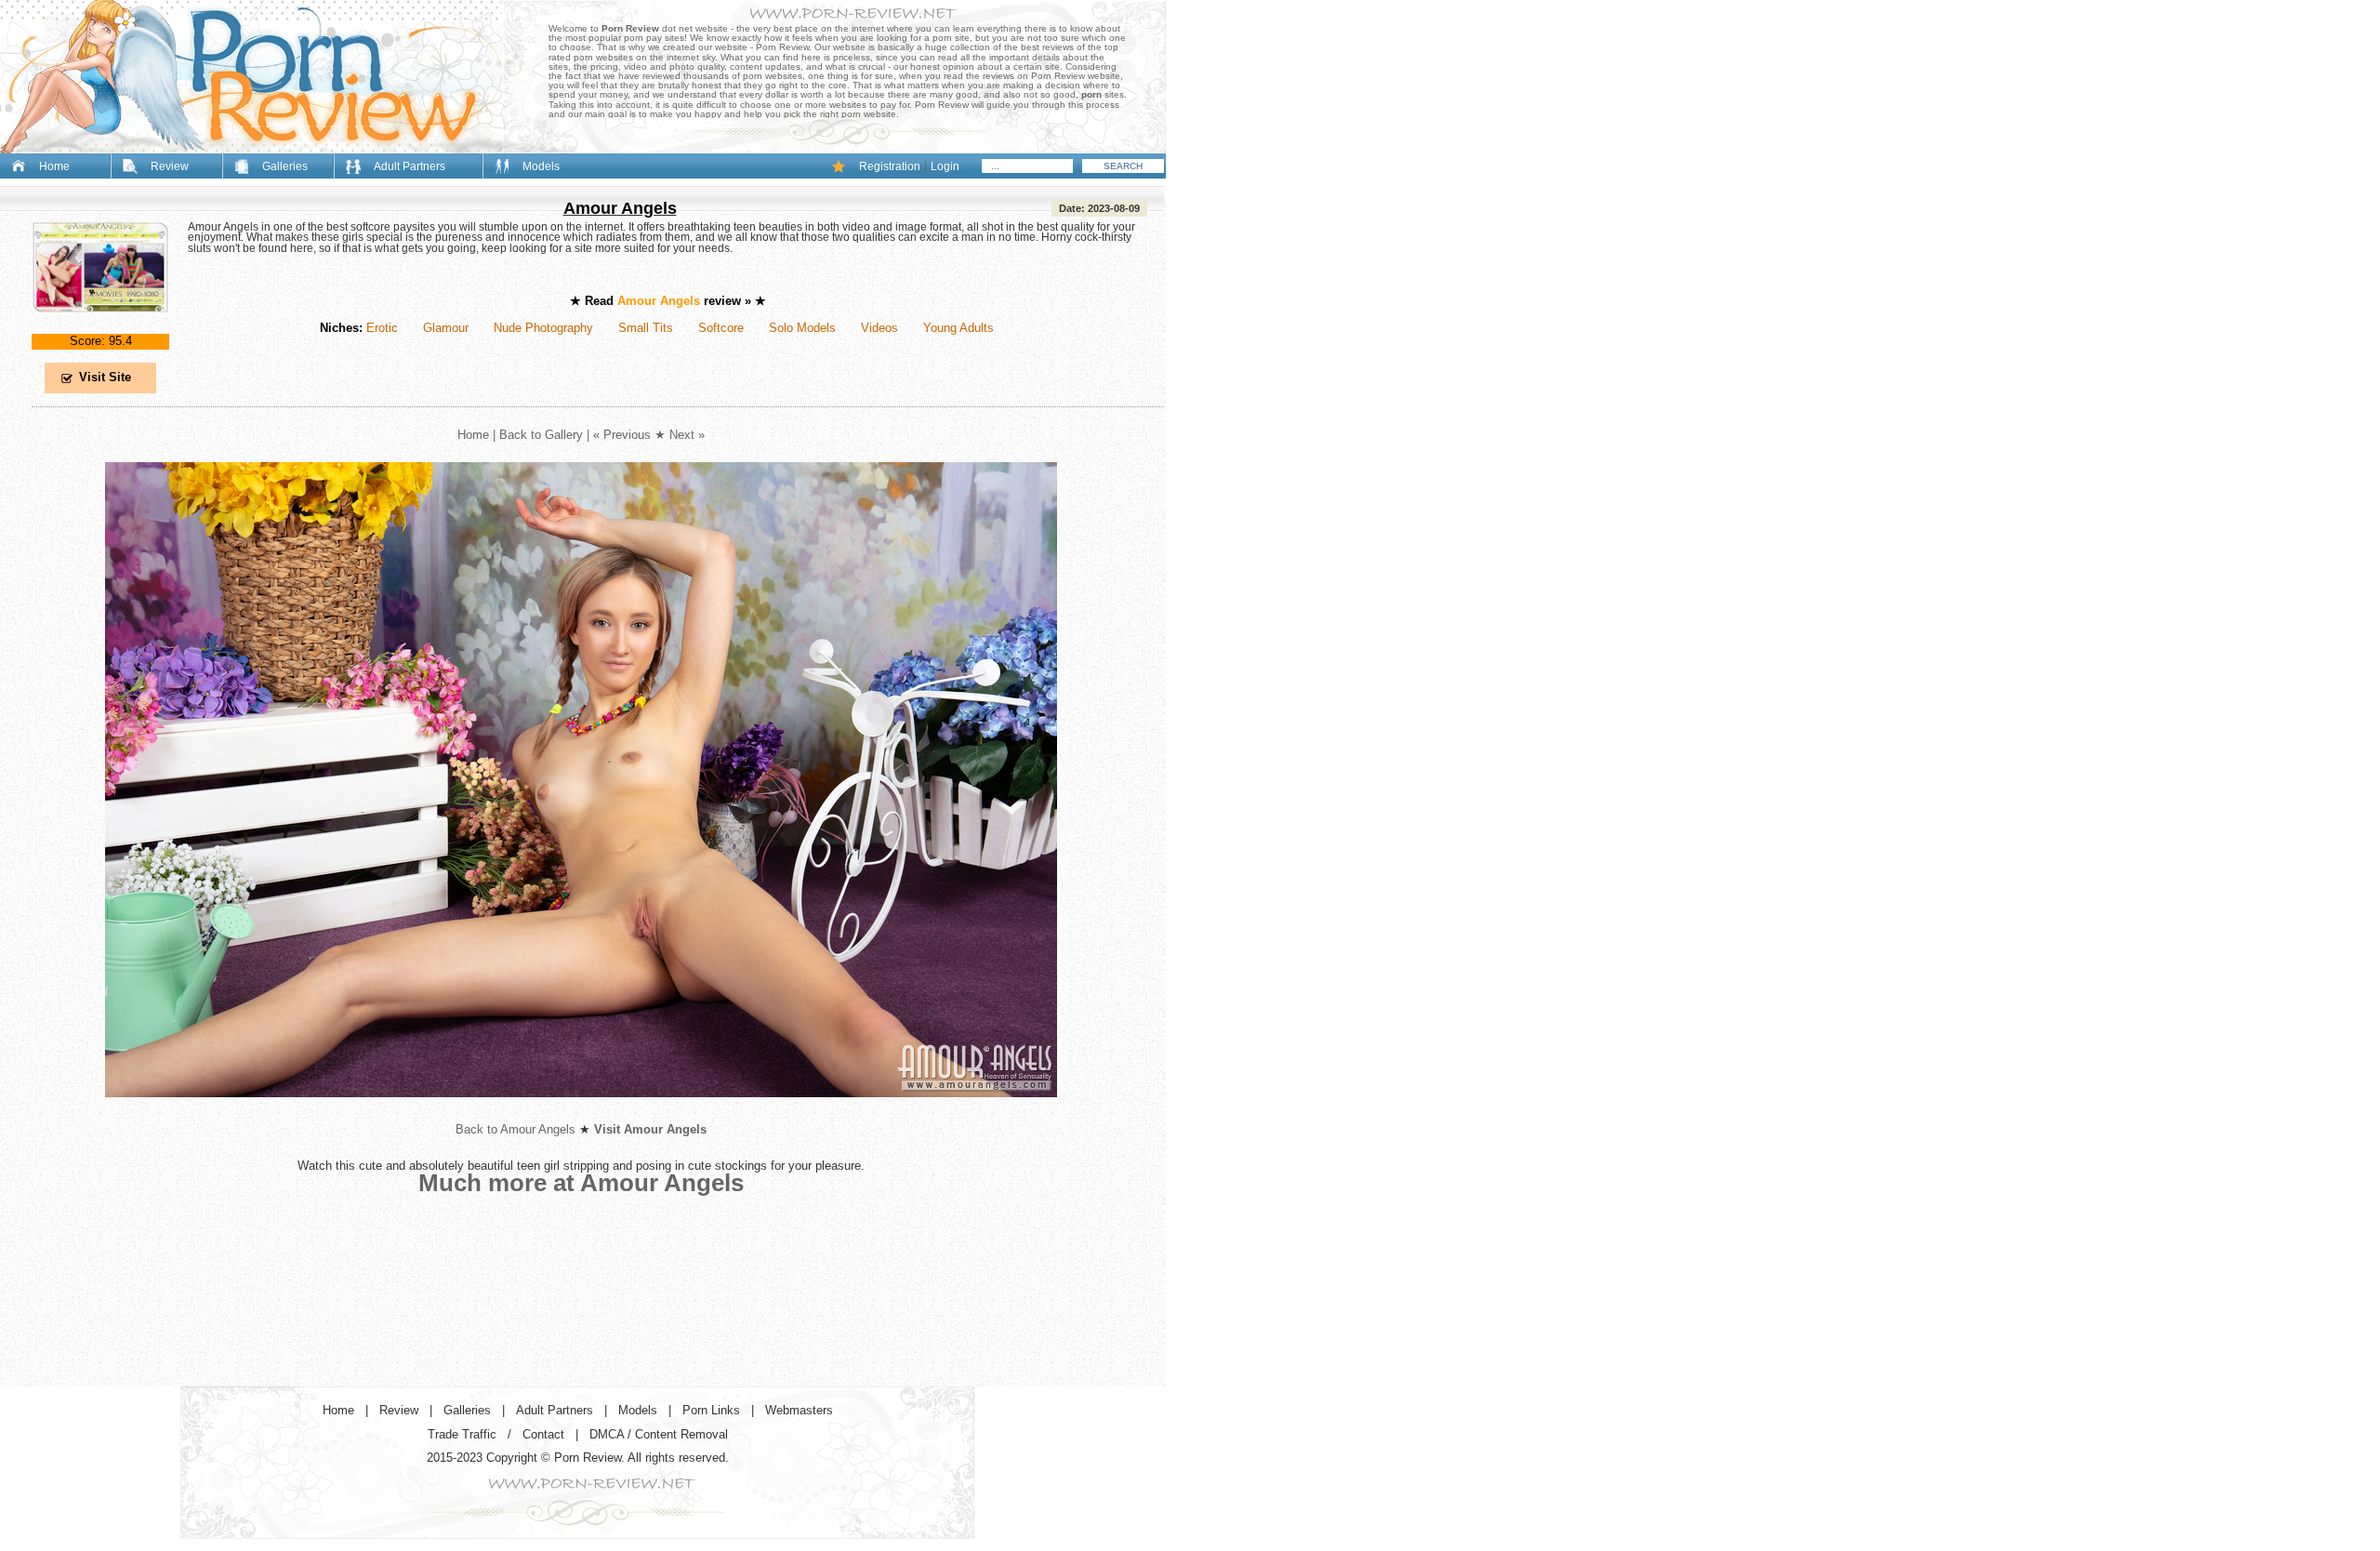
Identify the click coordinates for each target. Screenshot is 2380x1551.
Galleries (285, 166)
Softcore (721, 328)
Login (945, 166)
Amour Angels (620, 208)
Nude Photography (543, 328)
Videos (879, 328)
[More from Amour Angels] (581, 1112)
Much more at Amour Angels (581, 1183)
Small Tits (646, 328)
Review (170, 166)
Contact (543, 1434)
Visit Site (105, 377)
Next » (687, 435)
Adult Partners (410, 166)
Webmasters (799, 1410)
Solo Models (802, 328)
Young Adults (959, 328)
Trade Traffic (462, 1434)
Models (541, 166)
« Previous (622, 435)
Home (54, 166)
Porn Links (711, 1410)
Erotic (382, 328)
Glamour (446, 328)
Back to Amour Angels (516, 1129)
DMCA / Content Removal (659, 1434)
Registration (890, 166)
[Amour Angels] (100, 328)
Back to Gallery (541, 435)
